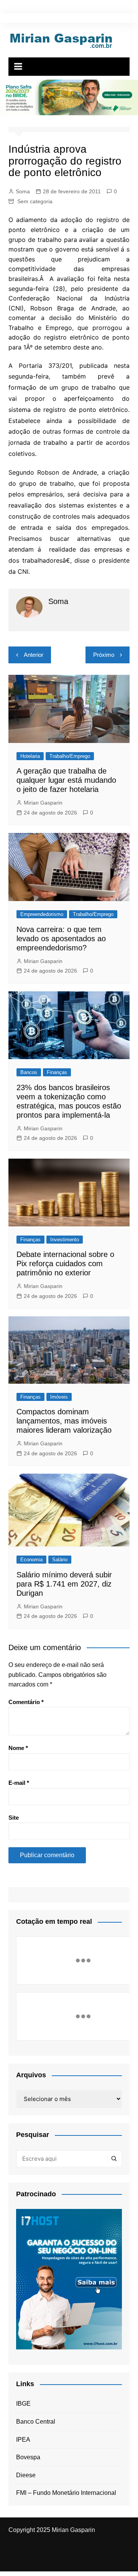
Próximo (104, 655)
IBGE (23, 2404)
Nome (18, 1748)
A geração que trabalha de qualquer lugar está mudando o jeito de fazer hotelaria (66, 780)
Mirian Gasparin (43, 803)
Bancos (29, 1072)
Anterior (34, 655)
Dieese (26, 2475)
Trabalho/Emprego (70, 756)
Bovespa (28, 2457)
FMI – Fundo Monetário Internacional (66, 2493)
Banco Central (36, 2422)
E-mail (19, 1783)
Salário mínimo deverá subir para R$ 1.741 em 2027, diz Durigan (64, 1584)
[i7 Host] (69, 2279)
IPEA (23, 2440)
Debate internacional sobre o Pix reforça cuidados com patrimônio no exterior (65, 1264)
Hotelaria (30, 756)
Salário (60, 1560)
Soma (23, 191)
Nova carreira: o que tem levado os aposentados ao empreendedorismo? (61, 939)
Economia (31, 1560)
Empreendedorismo (42, 914)
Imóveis (59, 1397)
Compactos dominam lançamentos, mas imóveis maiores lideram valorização (64, 1421)
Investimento (65, 1240)
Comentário (26, 1702)
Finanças (57, 1072)
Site (14, 1818)
